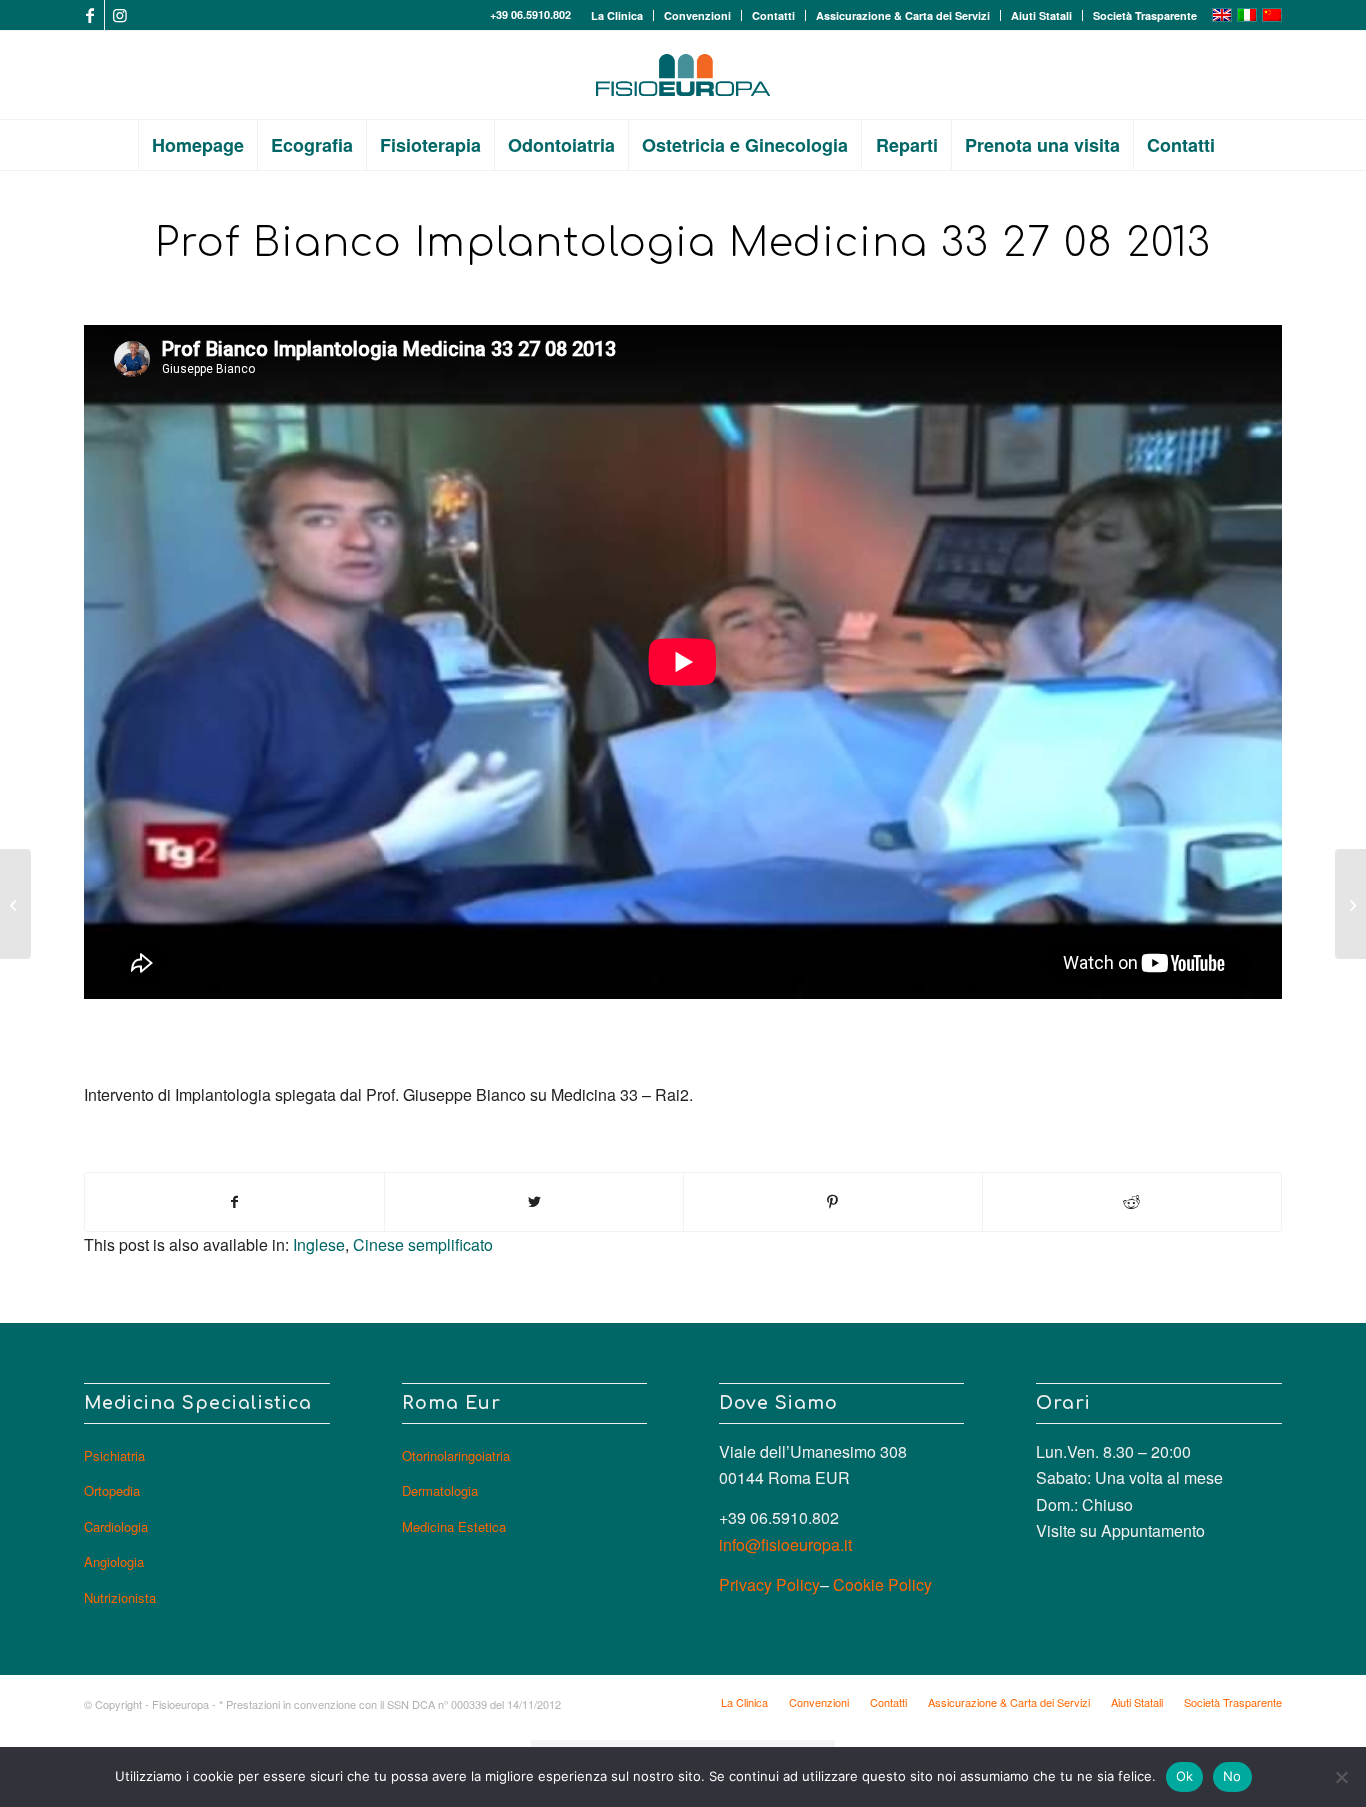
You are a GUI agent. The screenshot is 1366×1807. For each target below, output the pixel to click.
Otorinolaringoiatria (456, 1455)
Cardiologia (116, 1526)
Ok (1185, 1776)
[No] (1341, 1777)
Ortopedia (112, 1490)
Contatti (773, 15)
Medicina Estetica (454, 1526)
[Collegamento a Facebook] (89, 15)
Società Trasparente (1145, 15)
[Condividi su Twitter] (534, 1201)
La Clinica (617, 15)
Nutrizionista (120, 1597)
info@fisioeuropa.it (785, 1544)
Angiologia (114, 1561)
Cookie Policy (882, 1584)
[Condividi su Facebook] (234, 1201)
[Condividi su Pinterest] (833, 1201)
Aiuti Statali (1041, 15)
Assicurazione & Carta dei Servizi (903, 15)
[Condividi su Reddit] (1132, 1201)
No (1232, 1776)
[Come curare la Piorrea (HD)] (15, 904)
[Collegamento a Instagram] (120, 15)
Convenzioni (697, 15)
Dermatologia (440, 1490)
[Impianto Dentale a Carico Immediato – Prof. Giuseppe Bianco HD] (1350, 904)
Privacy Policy (769, 1584)
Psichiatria (114, 1455)
